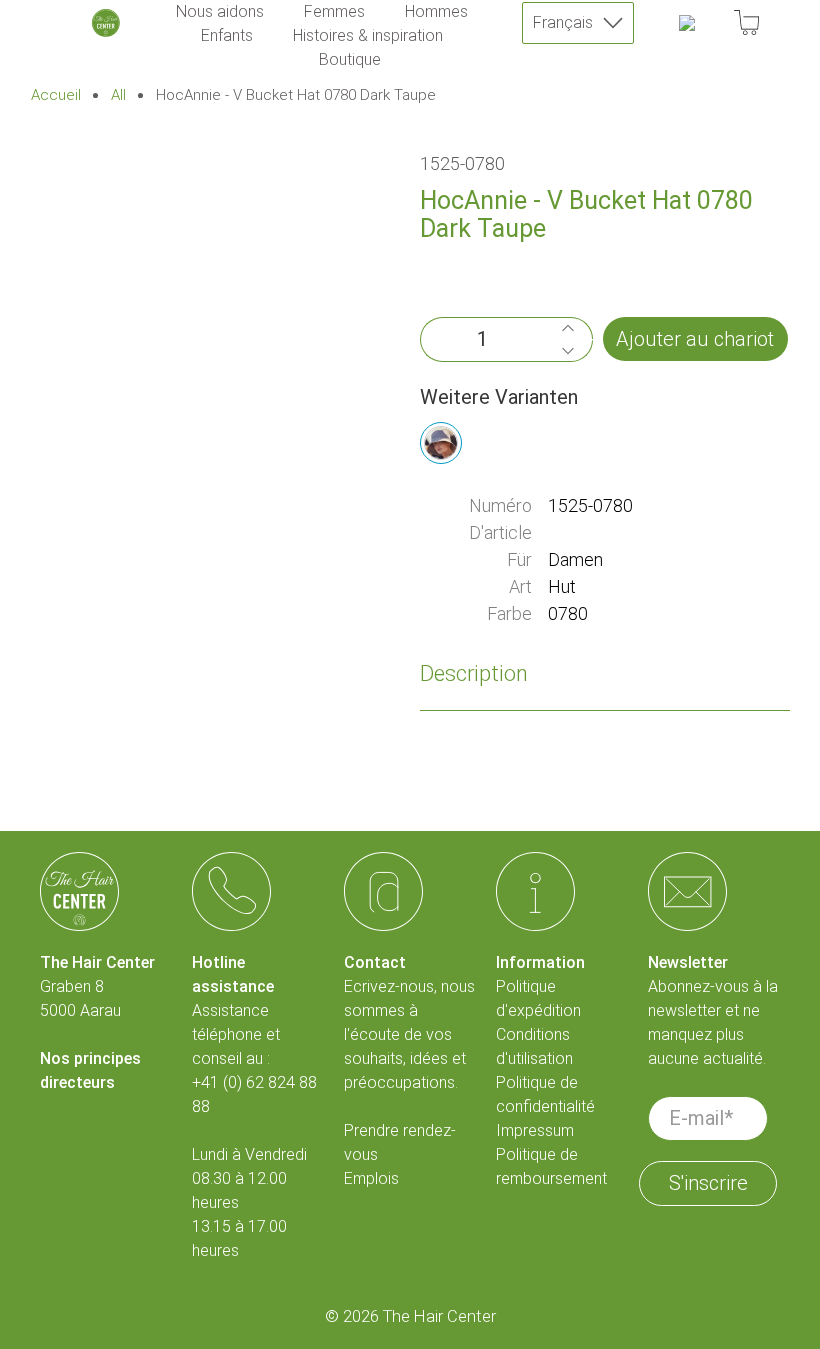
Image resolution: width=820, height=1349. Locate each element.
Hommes (436, 11)
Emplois (371, 1178)
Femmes (334, 11)
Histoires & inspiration (368, 35)
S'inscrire (708, 1183)
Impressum (535, 1130)
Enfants (227, 35)
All (118, 95)
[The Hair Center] (106, 23)
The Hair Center (439, 1316)
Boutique (350, 59)
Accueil (56, 95)
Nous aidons (220, 11)
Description (474, 673)
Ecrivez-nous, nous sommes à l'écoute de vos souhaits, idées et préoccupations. (409, 1034)
